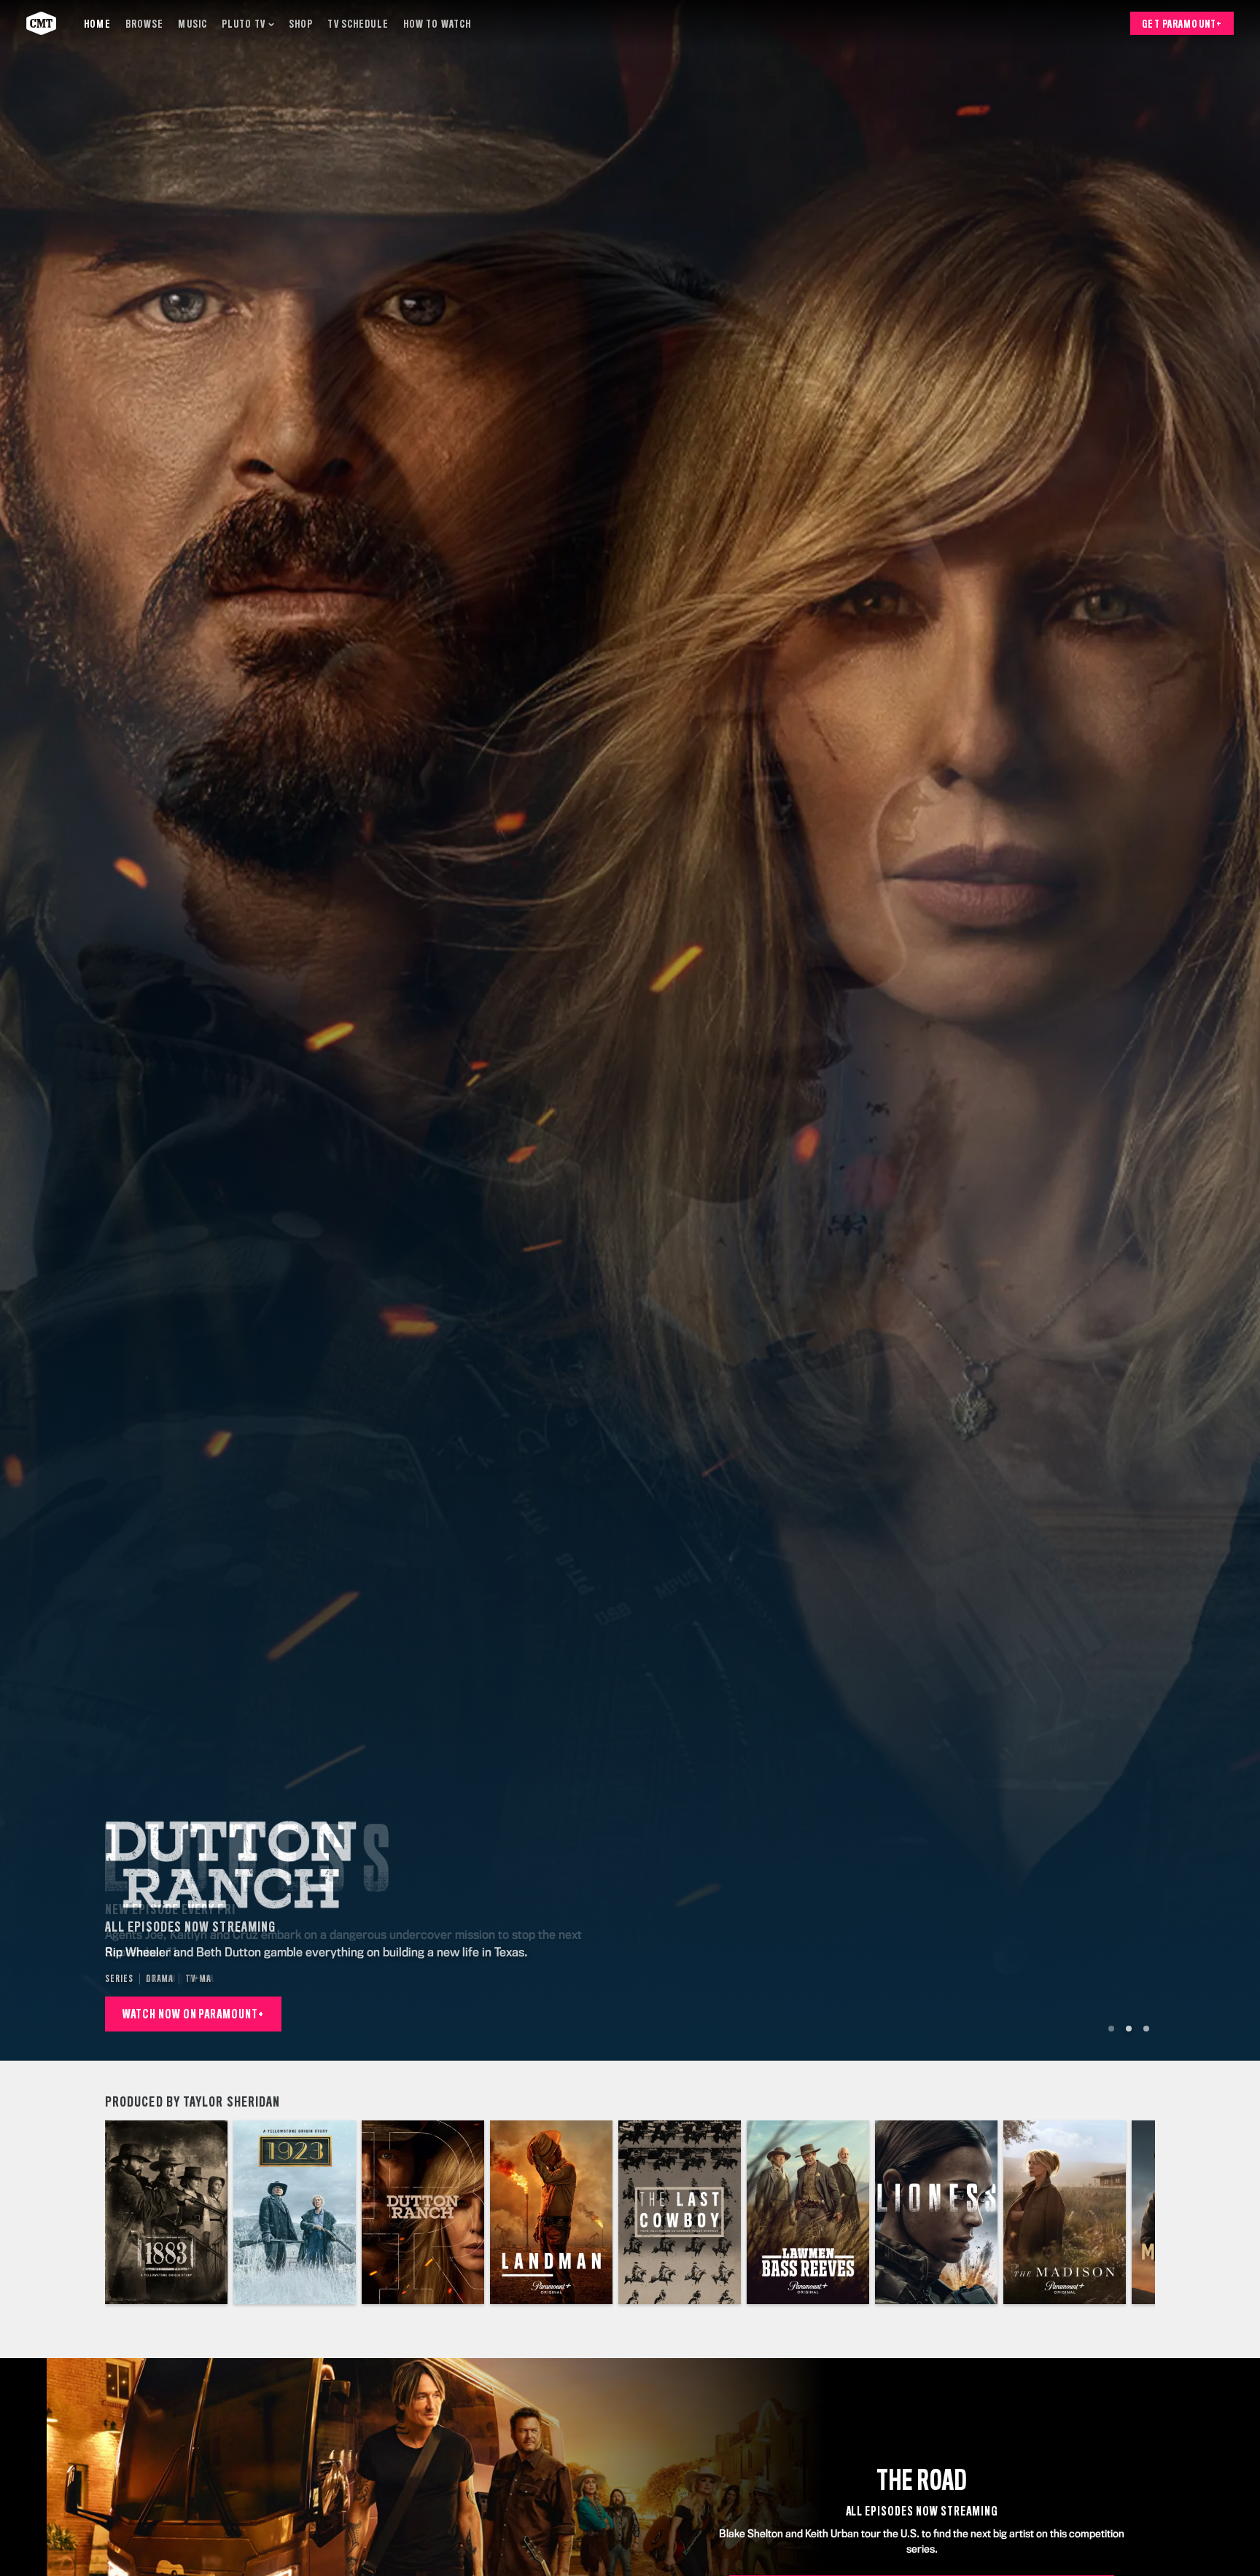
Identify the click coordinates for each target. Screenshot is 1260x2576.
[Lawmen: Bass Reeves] (808, 2212)
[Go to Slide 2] (1129, 2029)
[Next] (1133, 2212)
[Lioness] (936, 2212)
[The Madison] (1065, 2212)
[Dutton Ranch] (423, 2212)
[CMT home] (41, 23)
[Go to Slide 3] (1146, 2029)
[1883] (166, 2212)
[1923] (295, 2212)
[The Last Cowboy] (680, 2212)
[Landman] (551, 2212)
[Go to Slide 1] (1111, 2029)
